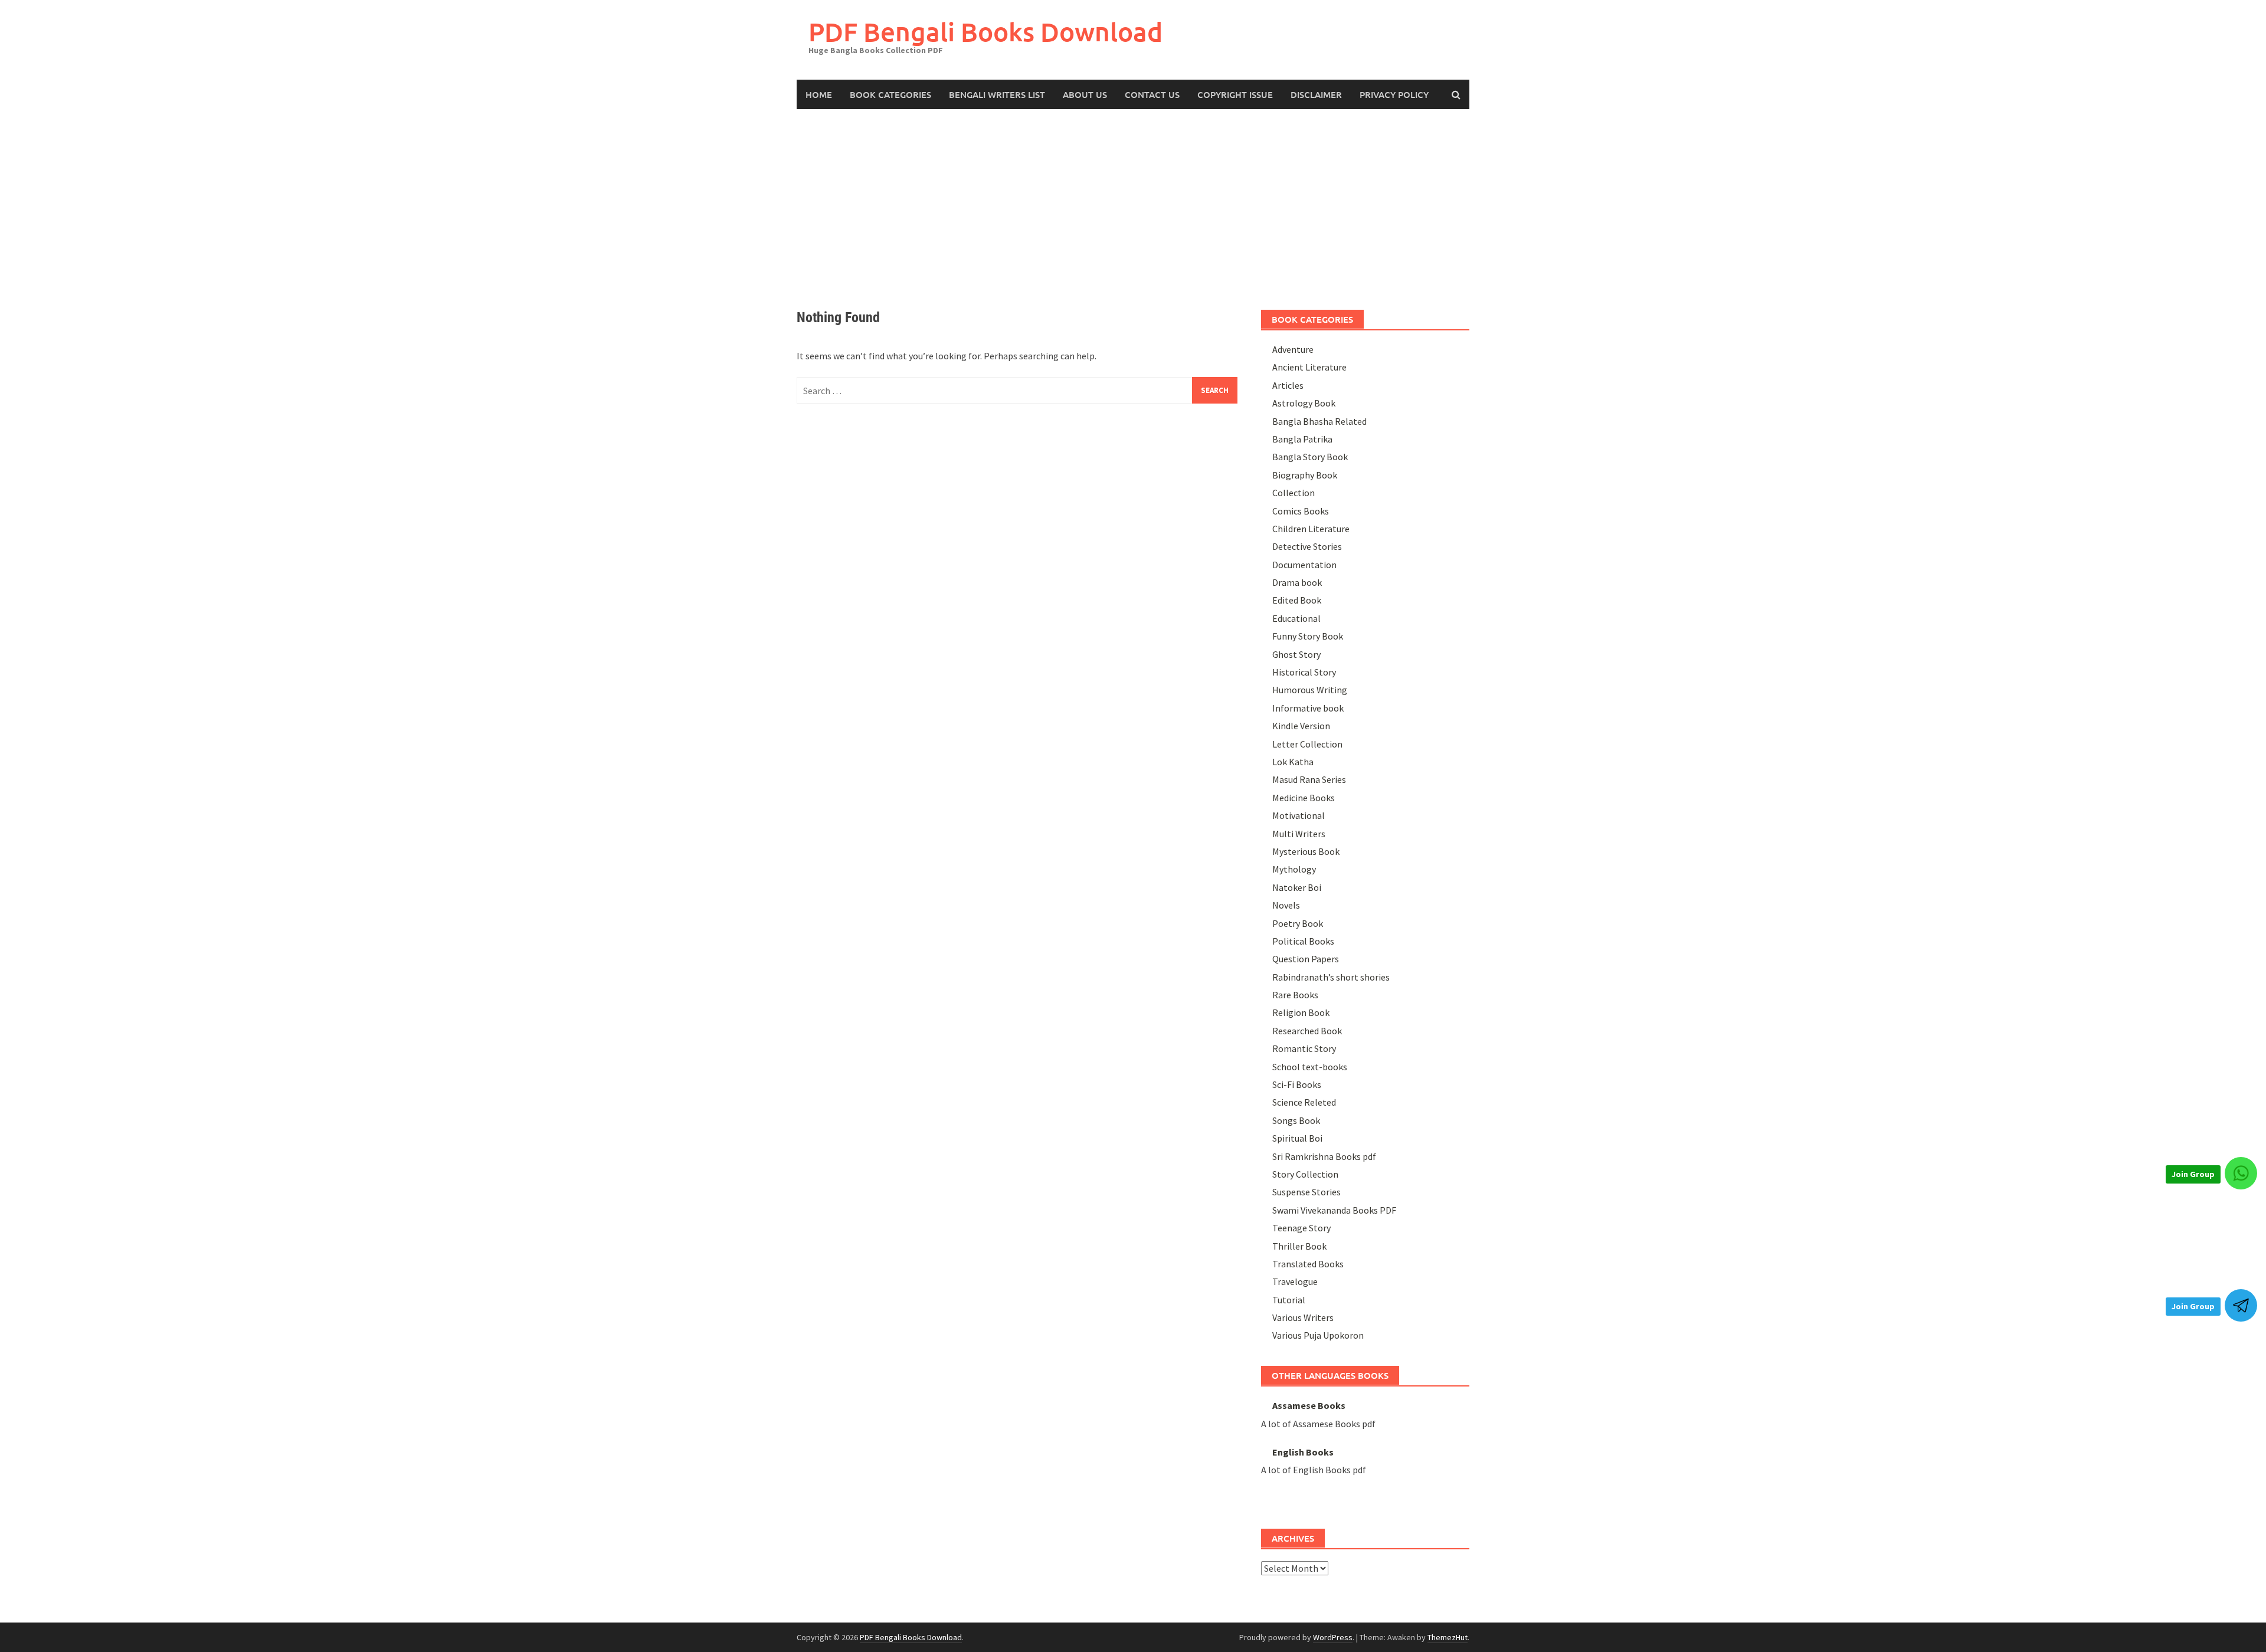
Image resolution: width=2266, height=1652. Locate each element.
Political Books (1303, 941)
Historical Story (1304, 672)
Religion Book (1301, 1012)
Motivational (1299, 815)
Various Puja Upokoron (1318, 1335)
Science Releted (1304, 1102)
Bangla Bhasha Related (1319, 421)
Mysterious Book (1306, 851)
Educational (1296, 618)
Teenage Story (1301, 1228)
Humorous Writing (1310, 690)
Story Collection (1305, 1174)
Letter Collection (1307, 744)
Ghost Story (1296, 654)
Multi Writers (1299, 834)
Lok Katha (1293, 762)
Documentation (1304, 565)
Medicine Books (1304, 798)
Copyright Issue (1235, 94)
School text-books (1310, 1067)
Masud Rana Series (1309, 779)
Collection (1294, 493)
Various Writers (1303, 1317)
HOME (819, 94)
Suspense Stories (1306, 1192)
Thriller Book (1299, 1246)
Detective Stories (1307, 546)
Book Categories (890, 94)
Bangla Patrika (1302, 439)
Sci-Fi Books (1297, 1084)
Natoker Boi (1297, 887)
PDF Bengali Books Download (985, 32)
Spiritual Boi (1297, 1138)
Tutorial (1289, 1300)
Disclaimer (1316, 94)
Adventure (1293, 349)
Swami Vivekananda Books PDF (1334, 1210)
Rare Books (1295, 995)
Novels (1286, 905)
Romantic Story (1304, 1048)
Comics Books (1301, 511)
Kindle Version (1301, 726)
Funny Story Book (1308, 636)
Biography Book (1305, 475)
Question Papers (1306, 959)
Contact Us (1152, 94)
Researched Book (1307, 1031)
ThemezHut (1448, 1637)
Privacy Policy (1394, 94)
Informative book (1308, 708)
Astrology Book (1304, 403)
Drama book (1297, 582)
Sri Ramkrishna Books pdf (1324, 1156)
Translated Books (1308, 1264)
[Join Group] (2241, 1173)
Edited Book (1297, 600)
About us (1085, 94)
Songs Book (1296, 1120)
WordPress (1333, 1637)
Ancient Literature (1309, 367)
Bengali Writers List (997, 94)
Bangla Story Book (1310, 457)
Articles (1288, 385)
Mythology (1294, 869)
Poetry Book (1298, 923)
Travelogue (1295, 1281)
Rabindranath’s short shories (1331, 977)
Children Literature (1311, 529)
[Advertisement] (1133, 198)
